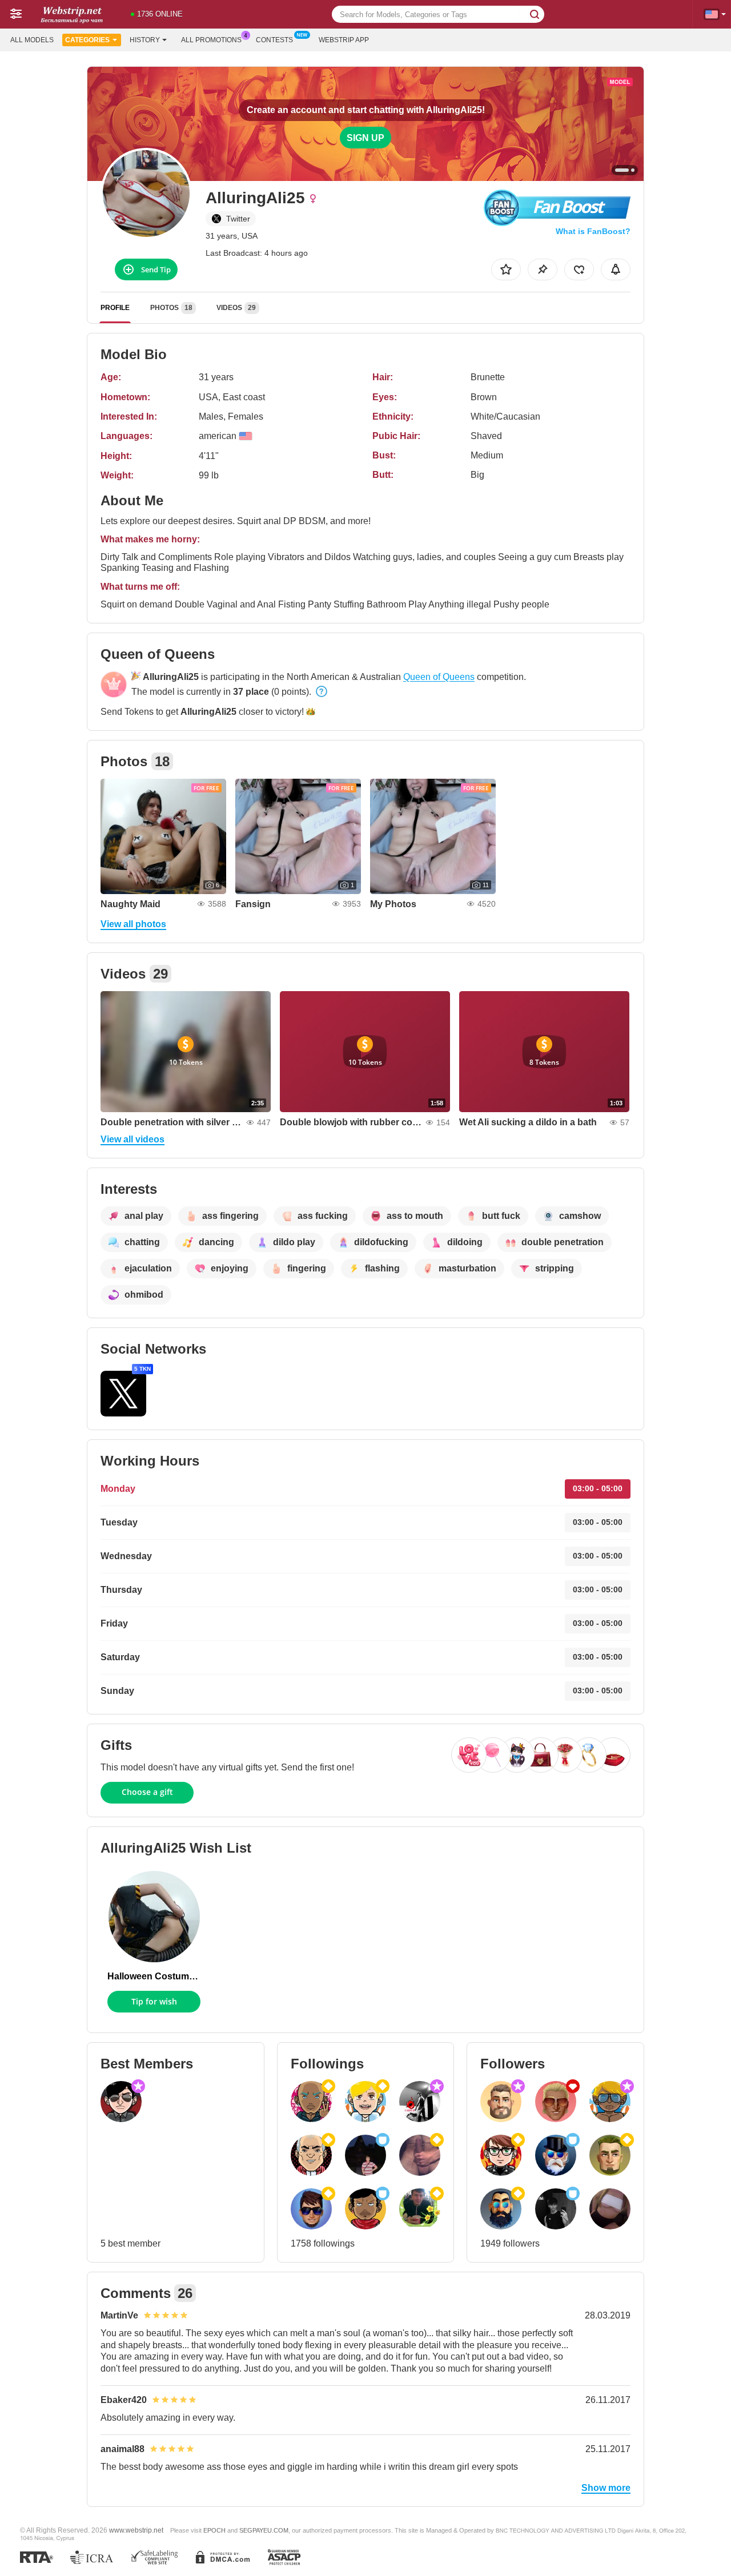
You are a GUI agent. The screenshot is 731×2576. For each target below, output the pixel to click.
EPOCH (214, 2530)
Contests (274, 40)
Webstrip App (344, 40)
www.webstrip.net (136, 2530)
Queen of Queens (439, 677)
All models (32, 40)
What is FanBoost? (593, 231)
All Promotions (211, 40)
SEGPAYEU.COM (264, 2530)
